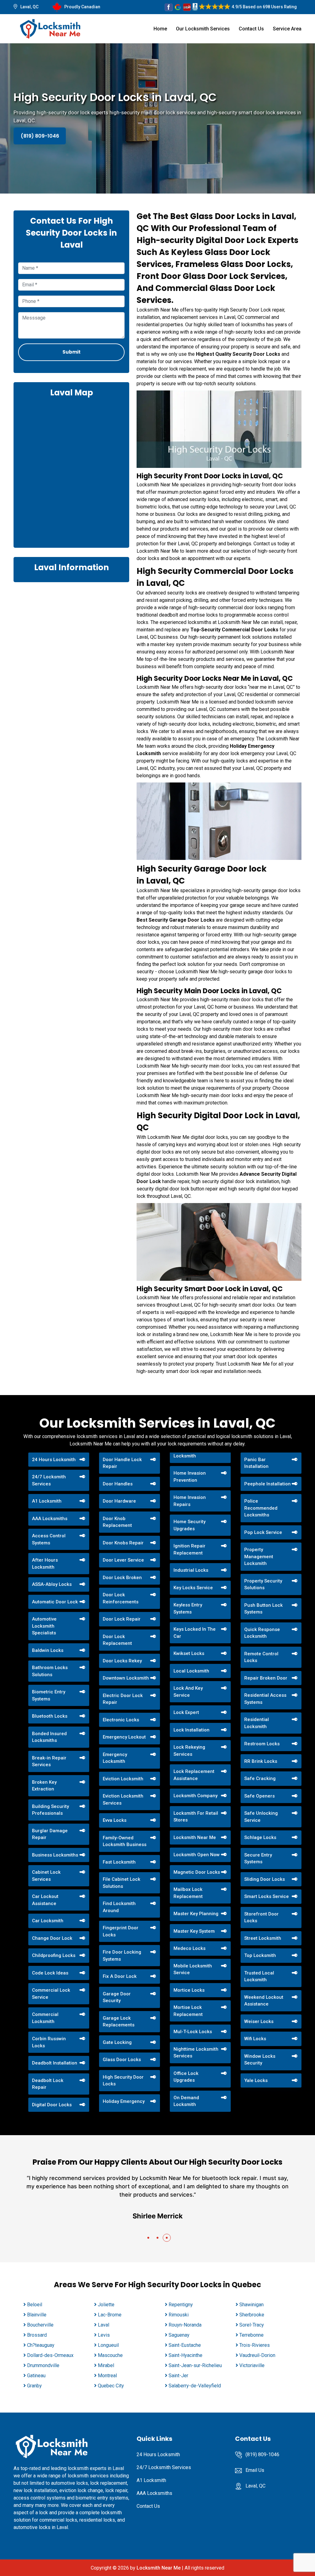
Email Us (255, 2470)
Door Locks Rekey (122, 1661)
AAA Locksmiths (50, 1519)
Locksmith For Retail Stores (196, 1817)
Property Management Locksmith (259, 1557)
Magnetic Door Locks (197, 1872)
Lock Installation (191, 1730)
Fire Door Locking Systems (122, 1956)
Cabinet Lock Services (46, 1876)
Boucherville (40, 2325)
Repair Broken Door (266, 1678)
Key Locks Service (193, 1588)
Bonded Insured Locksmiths (49, 1737)
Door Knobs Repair (123, 1543)
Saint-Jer (178, 2376)
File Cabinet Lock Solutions (122, 1883)
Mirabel (106, 2365)
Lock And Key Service (188, 1692)
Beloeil (35, 2305)
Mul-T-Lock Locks (193, 2032)
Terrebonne (251, 2335)
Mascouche (110, 2355)
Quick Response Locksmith (262, 1633)
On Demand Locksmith (186, 2101)
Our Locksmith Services (203, 29)
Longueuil (108, 2345)
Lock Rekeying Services (189, 1751)
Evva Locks (115, 1820)
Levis (104, 2335)
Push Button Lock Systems (263, 1609)
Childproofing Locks (54, 1955)
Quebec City (111, 2386)
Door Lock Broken (122, 1578)
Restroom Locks (262, 1744)
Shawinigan (251, 2305)
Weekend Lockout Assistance (264, 2001)
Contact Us (251, 29)
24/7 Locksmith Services (49, 1480)
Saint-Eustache (185, 2345)
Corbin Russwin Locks (49, 2042)
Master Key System (194, 1931)
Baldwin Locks (48, 1650)
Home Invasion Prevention (190, 1477)
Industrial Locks (191, 1570)
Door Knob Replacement (117, 1522)
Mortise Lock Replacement (188, 2011)
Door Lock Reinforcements (121, 1598)
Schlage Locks (260, 1837)
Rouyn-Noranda (185, 2325)
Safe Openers (259, 1796)
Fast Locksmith (119, 1862)
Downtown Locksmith (126, 1678)
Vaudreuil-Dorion (257, 2355)
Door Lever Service (123, 1560)
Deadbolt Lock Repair (48, 2084)
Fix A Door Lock (120, 1976)
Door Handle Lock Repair (122, 1463)
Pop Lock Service (263, 1532)
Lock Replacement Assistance (194, 1775)
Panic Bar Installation (256, 1463)
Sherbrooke (252, 2315)
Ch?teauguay (41, 2345)
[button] (148, 2238)
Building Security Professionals (50, 1810)
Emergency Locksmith (115, 1758)
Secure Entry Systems (258, 1858)
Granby (34, 2386)
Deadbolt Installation (55, 2063)
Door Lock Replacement (117, 1640)
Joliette (106, 2305)
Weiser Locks (259, 2021)
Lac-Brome (110, 2315)
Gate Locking (117, 2042)
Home (160, 29)
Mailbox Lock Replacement (188, 1893)
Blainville (37, 2315)
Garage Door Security (117, 1997)
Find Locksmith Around (119, 1907)
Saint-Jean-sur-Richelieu (195, 2365)
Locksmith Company (195, 1796)
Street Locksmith (263, 1938)
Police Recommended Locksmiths (261, 1508)
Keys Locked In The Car (195, 1633)
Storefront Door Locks (261, 1917)
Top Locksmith (260, 1955)
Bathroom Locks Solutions (50, 1671)
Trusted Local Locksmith (259, 1976)
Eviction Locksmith (123, 1779)
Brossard (37, 2335)
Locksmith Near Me (195, 1837)
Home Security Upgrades (189, 1525)
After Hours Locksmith (45, 1564)
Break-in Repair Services (49, 1761)
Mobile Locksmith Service (193, 1969)
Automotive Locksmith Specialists (44, 1626)
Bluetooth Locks (50, 1716)
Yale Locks (256, 2080)
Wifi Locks (255, 2039)
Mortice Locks (189, 1990)
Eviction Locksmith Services (123, 1800)
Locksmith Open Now (197, 1855)
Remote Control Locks (261, 1657)
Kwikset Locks (189, 1653)
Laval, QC (29, 7)
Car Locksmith (48, 1921)
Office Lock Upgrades (186, 2077)
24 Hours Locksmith (54, 1460)
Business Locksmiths (55, 1855)
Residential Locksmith (257, 1723)
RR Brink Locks (261, 1761)
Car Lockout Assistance (45, 1900)
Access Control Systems (49, 1539)
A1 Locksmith (47, 1501)
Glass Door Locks (122, 2060)
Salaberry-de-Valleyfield (195, 2386)
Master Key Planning (196, 1914)
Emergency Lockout (124, 1737)
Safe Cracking (260, 1778)
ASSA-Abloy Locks (52, 1584)
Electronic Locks (121, 1720)
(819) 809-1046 (40, 136)
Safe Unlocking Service (261, 1817)
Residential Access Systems (265, 1699)
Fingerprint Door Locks (121, 1931)
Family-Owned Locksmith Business (125, 1841)
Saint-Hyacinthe (185, 2355)
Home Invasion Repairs (190, 1501)
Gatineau (36, 2376)
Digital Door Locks (52, 2105)
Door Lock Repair (122, 1619)
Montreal (107, 2376)
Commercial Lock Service (51, 1994)
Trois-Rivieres (255, 2345)
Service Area (287, 29)
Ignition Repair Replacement (189, 1549)
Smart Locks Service (267, 1896)
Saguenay (179, 2335)
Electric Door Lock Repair (123, 1699)
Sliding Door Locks (265, 1879)
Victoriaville (252, 2365)
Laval (104, 2325)
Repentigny (181, 2305)
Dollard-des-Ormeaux (50, 2355)
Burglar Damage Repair (50, 1834)
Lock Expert (186, 1712)
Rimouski (179, 2315)
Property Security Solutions (263, 1584)
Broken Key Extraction (44, 1786)
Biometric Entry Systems (49, 1695)
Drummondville (43, 2365)
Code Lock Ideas (50, 1973)
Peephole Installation (267, 1484)
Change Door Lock (52, 1938)
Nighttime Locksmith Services (196, 2053)
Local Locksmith (191, 1671)
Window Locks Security (260, 2060)
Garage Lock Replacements (119, 2022)
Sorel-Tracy (252, 2325)
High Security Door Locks (123, 2081)
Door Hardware (119, 1501)
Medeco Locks (189, 1948)
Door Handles (118, 1484)
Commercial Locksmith (45, 2018)
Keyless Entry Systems (188, 1608)
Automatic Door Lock (55, 1602)
